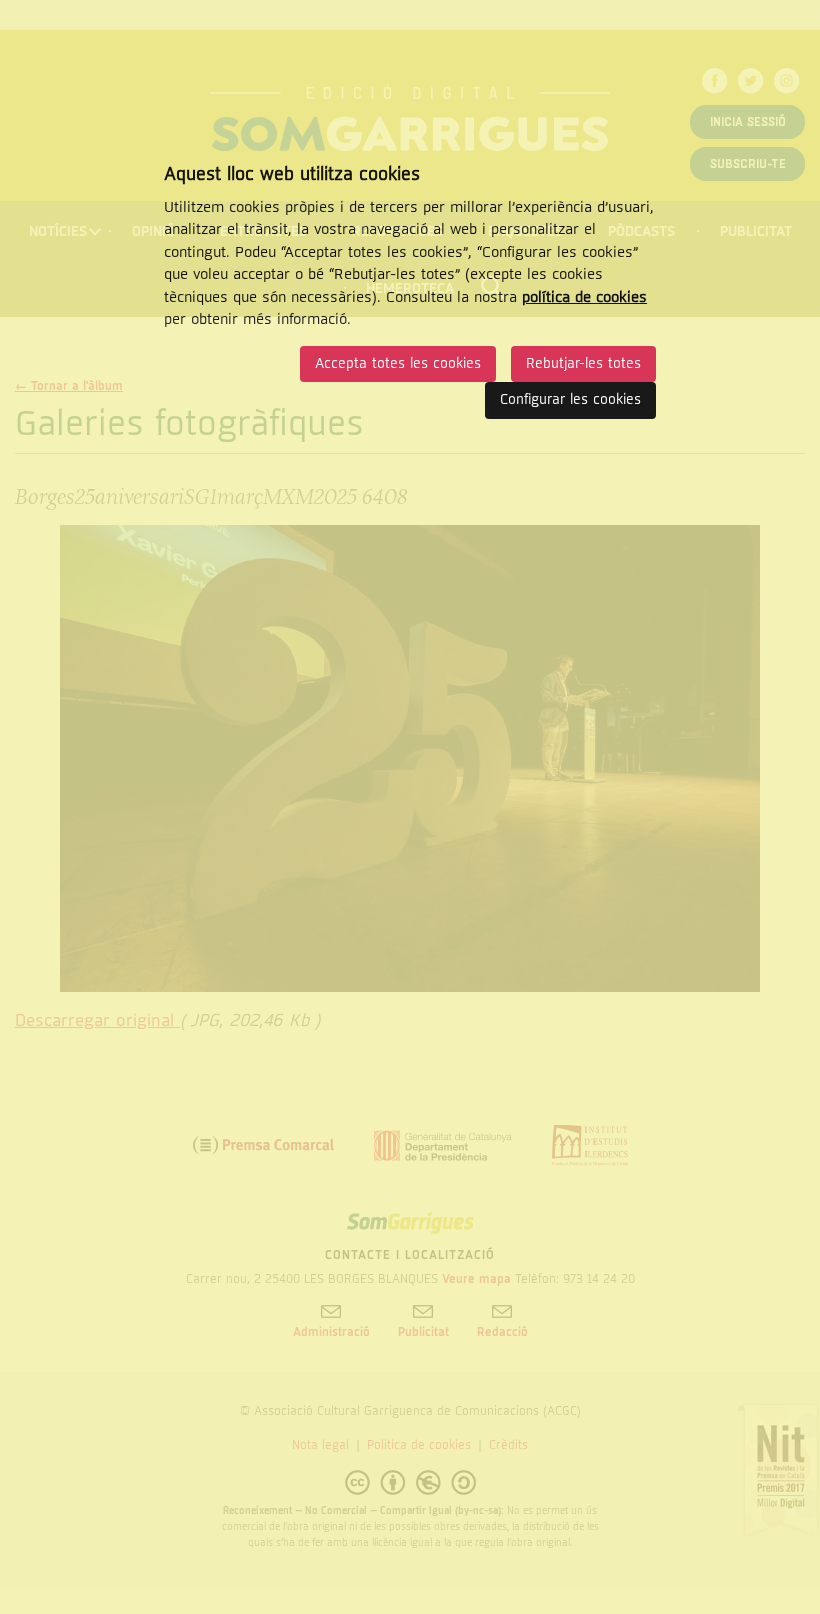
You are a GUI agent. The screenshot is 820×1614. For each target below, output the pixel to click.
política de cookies (584, 297)
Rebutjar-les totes (583, 363)
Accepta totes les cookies (398, 363)
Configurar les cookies (570, 399)
